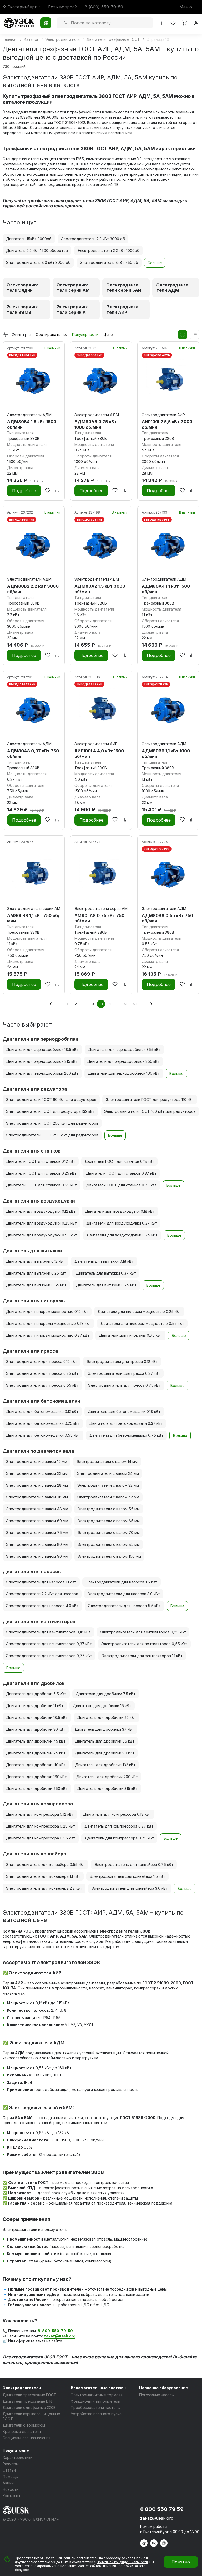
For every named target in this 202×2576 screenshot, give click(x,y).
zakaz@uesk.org (157, 2518)
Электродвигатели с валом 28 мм (37, 1485)
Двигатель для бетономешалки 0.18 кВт (124, 1412)
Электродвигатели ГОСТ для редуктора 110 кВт (150, 1100)
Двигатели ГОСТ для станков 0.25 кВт (41, 1173)
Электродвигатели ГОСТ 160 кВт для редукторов (150, 1111)
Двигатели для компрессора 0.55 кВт (41, 1838)
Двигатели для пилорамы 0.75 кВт (130, 1335)
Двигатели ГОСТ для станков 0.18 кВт (119, 1161)
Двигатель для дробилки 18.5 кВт (37, 1717)
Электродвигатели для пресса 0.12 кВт (42, 1362)
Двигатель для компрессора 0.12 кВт (40, 1814)
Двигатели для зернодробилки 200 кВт (42, 1073)
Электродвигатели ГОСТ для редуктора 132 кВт (50, 1111)
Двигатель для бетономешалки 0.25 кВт (43, 1423)
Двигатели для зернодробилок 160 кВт (124, 1073)
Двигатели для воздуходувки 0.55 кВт (42, 1235)
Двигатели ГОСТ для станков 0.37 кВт (121, 1173)
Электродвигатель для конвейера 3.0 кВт (130, 1888)
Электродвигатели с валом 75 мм (37, 1533)
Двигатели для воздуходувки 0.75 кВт (122, 1235)
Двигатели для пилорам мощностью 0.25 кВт (139, 1312)
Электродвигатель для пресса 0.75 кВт (124, 1385)
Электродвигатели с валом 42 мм (108, 1497)
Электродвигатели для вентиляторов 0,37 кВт (49, 1644)
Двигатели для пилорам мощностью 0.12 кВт (47, 1312)
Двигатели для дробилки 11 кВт (35, 1706)
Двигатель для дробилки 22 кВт (107, 1717)
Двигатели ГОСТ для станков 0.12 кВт (41, 1161)
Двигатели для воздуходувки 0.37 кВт (122, 1223)
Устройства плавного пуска (96, 2414)
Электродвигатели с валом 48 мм (37, 1509)
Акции (8, 2483)
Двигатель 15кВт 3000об (29, 239)
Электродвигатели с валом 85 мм (109, 1544)
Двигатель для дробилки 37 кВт (104, 1729)
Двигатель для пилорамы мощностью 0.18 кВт (49, 1323)
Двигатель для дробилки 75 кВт (36, 1753)
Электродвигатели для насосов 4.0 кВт (42, 1606)
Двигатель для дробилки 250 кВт (37, 1788)
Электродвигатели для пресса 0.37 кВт (124, 1373)
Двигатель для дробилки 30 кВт (36, 1729)
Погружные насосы (157, 2395)
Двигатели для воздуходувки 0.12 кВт (41, 1211)
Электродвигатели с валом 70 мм (109, 1533)
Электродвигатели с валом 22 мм (37, 1473)
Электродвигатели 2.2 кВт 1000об (108, 251)
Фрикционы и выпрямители (95, 2401)
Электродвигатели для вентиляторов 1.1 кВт (142, 1656)
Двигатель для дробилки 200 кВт (107, 1777)
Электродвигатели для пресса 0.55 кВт (42, 1385)
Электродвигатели (22, 2388)
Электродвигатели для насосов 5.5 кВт (124, 1606)
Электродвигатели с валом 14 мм (107, 1461)
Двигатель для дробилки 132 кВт (105, 1765)
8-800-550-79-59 (55, 2331)
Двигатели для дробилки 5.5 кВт (36, 1694)
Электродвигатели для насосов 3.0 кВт (124, 1594)
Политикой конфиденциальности (122, 2562)
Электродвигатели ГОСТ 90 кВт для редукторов (51, 1100)
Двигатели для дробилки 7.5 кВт (106, 1694)
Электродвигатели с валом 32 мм (108, 1485)
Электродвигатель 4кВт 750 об (109, 262)
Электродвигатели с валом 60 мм (37, 1521)
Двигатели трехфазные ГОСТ (29, 2395)
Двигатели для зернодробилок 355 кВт (124, 1050)
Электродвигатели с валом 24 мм (108, 1473)
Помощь (10, 2476)
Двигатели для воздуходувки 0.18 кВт (120, 1211)
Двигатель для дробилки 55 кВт (105, 1741)
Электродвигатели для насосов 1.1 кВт (41, 1582)
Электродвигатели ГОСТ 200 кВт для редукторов (52, 1123)
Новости (11, 2489)
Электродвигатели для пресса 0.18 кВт (122, 1362)
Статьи (9, 2470)
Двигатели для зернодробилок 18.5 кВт (42, 1050)
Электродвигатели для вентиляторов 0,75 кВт (49, 1656)
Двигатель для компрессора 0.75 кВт (119, 1838)
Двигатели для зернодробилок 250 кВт (123, 1061)
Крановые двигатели (22, 2431)
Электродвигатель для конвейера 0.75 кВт (134, 1865)
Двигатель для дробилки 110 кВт (36, 1765)
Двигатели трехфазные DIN (27, 2401)
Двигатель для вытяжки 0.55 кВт (36, 1285)
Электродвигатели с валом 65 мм (109, 1521)
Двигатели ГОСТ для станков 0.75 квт (122, 1185)
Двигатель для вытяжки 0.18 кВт (104, 1261)
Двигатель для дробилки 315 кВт (107, 1788)
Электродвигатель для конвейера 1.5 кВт (127, 1876)
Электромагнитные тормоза (97, 2395)
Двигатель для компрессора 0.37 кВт (119, 1826)
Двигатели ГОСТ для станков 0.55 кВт (41, 1185)
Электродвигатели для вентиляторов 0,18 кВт (48, 1632)
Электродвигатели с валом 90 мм (37, 1556)
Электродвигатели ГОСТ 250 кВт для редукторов (52, 1135)
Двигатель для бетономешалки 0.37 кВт (126, 1423)
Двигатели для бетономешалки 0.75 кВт (126, 1435)
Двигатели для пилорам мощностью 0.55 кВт (142, 1323)
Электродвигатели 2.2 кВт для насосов (42, 1594)
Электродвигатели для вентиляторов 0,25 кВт (143, 1632)
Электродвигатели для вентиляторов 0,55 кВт (144, 1644)
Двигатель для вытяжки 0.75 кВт (106, 1285)
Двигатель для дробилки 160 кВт (36, 1777)
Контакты (11, 2496)
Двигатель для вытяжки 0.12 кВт (36, 1261)
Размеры (11, 2464)
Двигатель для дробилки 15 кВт (102, 1706)
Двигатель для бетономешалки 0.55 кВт (43, 1435)
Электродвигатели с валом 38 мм (37, 1497)
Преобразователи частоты (96, 2408)
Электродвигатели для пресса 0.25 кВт (42, 1373)
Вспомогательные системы (99, 2388)
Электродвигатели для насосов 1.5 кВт (122, 1582)
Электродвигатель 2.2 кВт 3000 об (93, 239)
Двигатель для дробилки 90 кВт (105, 1753)
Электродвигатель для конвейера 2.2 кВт (44, 1888)
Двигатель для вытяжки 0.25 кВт (36, 1273)
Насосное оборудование (163, 2388)
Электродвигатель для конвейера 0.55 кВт (46, 1865)
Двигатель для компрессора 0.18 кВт (117, 1814)
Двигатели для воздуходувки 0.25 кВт (41, 1223)
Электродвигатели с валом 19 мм (37, 1461)
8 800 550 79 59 (162, 2509)
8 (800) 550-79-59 (104, 7)
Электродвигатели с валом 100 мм (109, 1556)
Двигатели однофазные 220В (29, 2408)
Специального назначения (27, 2438)
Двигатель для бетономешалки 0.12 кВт (42, 1412)
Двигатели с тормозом (24, 2425)
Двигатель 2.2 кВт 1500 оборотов (37, 251)
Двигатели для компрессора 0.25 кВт (41, 1826)
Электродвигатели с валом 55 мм (109, 1509)
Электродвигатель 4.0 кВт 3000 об (38, 262)
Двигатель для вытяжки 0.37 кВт (106, 1273)
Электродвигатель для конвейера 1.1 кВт (43, 1876)
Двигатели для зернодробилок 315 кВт (42, 1061)
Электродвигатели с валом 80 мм (37, 1544)
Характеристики (17, 2457)
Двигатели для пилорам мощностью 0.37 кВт (48, 1335)
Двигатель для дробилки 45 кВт (36, 1741)
